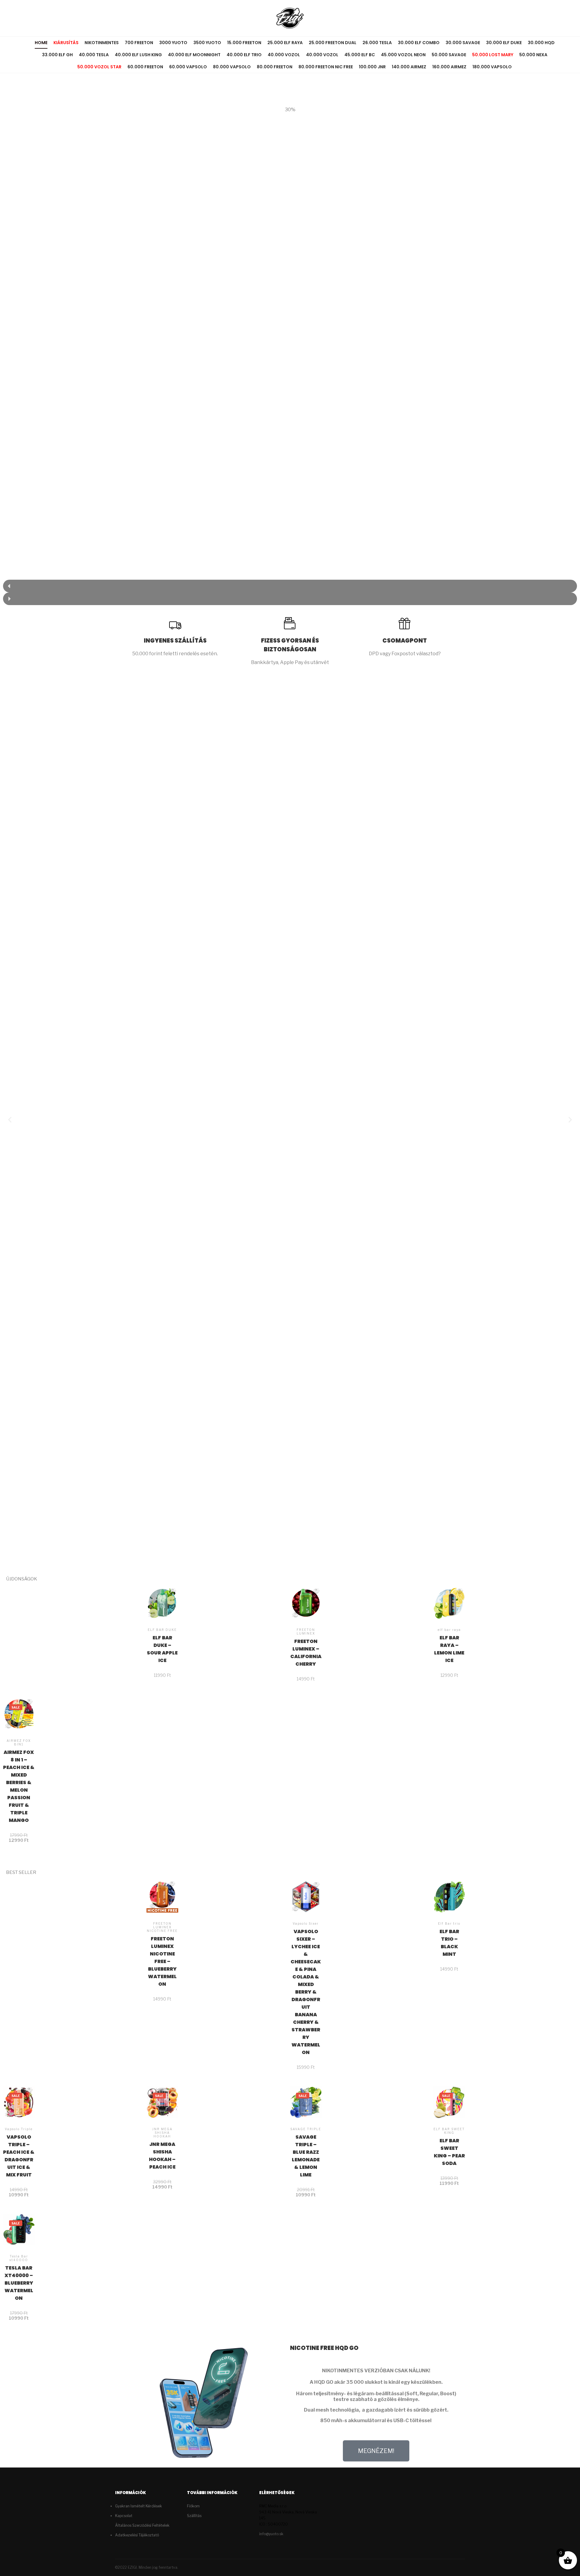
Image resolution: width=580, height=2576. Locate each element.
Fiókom (193, 2506)
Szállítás (194, 2516)
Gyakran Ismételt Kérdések (139, 2506)
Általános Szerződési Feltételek (142, 2525)
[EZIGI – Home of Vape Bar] (290, 18)
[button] (290, 586)
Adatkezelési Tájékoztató (137, 2535)
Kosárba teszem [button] (162, 1627)
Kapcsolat (124, 2516)
